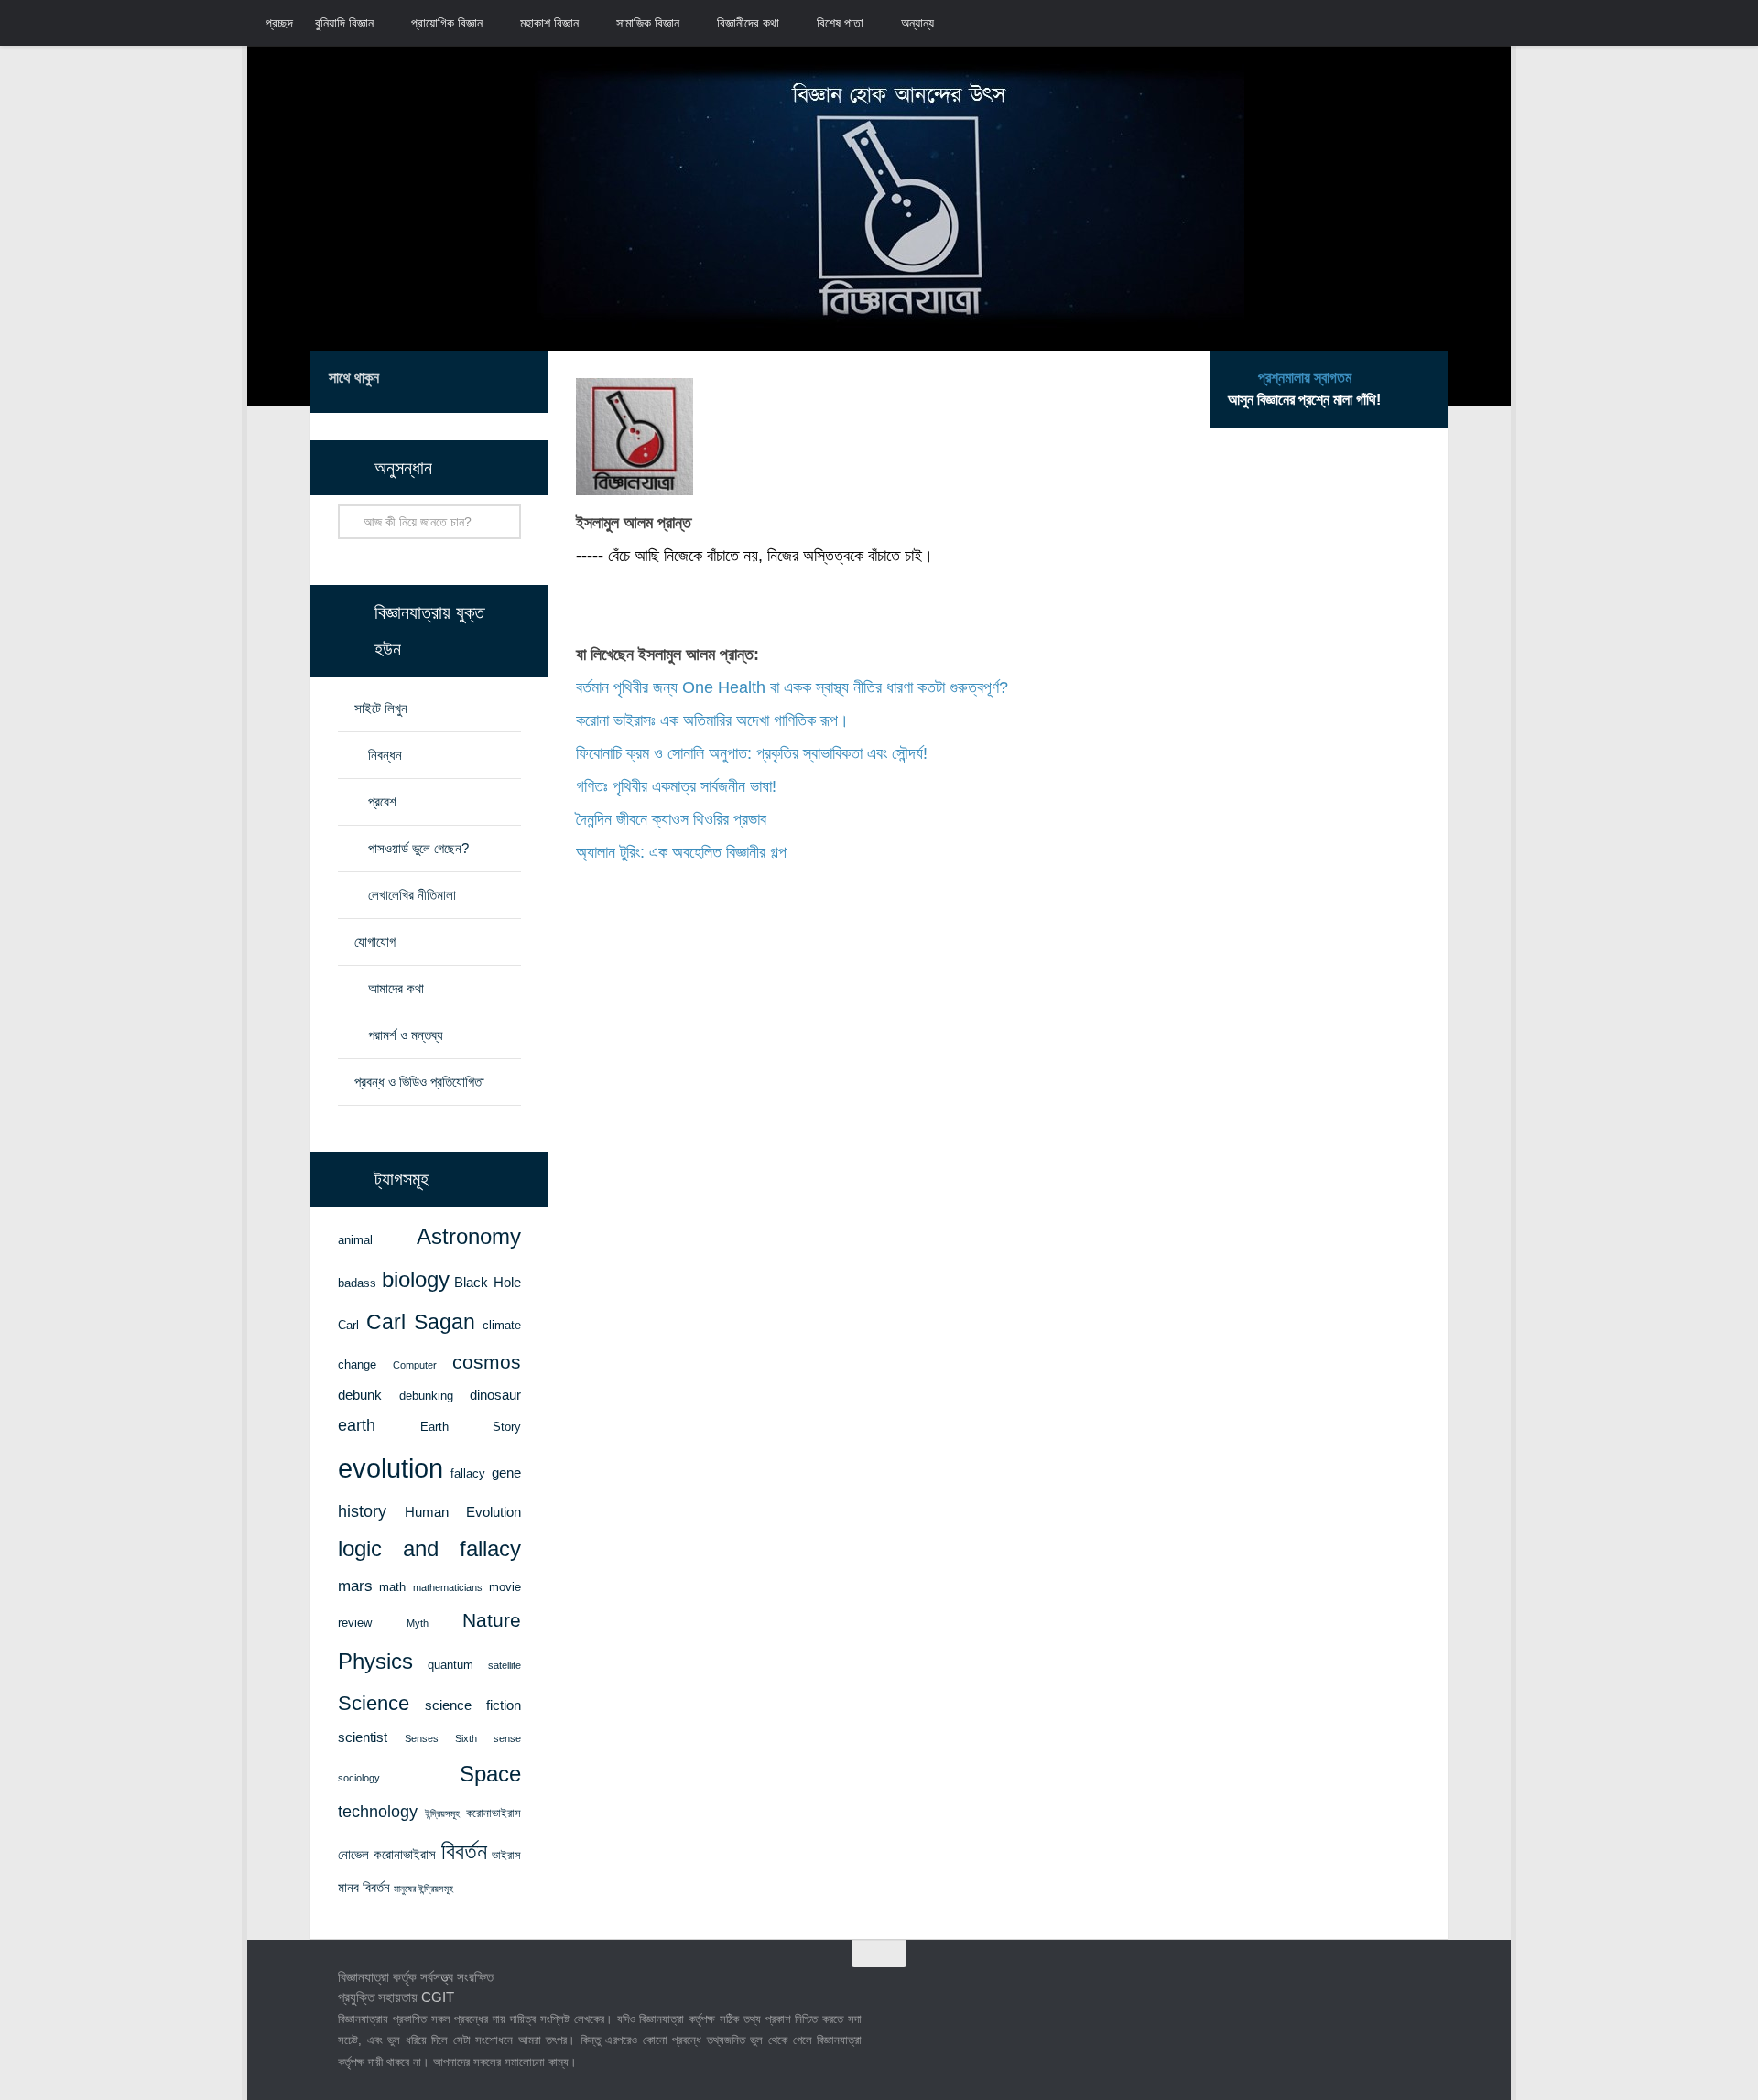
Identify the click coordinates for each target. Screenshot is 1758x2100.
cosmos (487, 1362)
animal (355, 1240)
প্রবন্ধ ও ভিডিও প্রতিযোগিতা (419, 1082)
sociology (359, 1778)
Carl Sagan (421, 1322)
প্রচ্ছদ (279, 23)
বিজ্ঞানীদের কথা (748, 23)
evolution (391, 1468)
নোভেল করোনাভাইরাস (387, 1855)
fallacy (468, 1473)
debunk (360, 1395)
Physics (375, 1661)
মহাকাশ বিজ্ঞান (549, 23)
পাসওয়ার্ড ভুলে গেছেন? (418, 848)
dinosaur (495, 1395)
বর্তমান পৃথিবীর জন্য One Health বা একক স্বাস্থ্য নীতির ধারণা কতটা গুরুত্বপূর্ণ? (792, 687)
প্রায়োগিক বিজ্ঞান (447, 23)
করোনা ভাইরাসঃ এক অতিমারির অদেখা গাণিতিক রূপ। (712, 720)
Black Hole (488, 1283)
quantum (450, 1665)
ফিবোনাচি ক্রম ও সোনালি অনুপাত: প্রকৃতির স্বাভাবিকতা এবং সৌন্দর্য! (752, 753)
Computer (415, 1365)
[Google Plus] (490, 381)
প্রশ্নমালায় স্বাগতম (1305, 378)
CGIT (438, 1997)
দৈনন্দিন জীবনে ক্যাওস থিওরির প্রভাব (671, 819)
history (362, 1511)
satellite (505, 1665)
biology (416, 1280)
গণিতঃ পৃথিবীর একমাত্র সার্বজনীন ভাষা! (676, 786)
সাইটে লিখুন (381, 708)
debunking (426, 1396)
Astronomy (469, 1237)
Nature (492, 1620)
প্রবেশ (382, 801)
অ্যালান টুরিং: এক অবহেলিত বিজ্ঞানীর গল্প (681, 852)
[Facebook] (431, 381)
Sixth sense (488, 1738)
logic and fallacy (429, 1549)
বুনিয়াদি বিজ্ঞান (344, 23)
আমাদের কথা (396, 988)
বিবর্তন (464, 1851)
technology (378, 1812)
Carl (348, 1325)
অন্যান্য (917, 23)
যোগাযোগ (375, 942)
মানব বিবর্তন (364, 1888)
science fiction (473, 1705)
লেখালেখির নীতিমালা (412, 895)
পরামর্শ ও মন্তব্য (406, 1035)
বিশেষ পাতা (840, 23)
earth (357, 1425)
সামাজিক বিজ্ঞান (648, 23)
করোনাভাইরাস (494, 1813)
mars (355, 1586)
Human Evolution (463, 1512)
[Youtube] (519, 381)
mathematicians (448, 1587)
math (392, 1587)
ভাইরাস (506, 1855)
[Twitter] (461, 381)
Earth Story (471, 1427)
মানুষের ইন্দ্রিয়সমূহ (423, 1889)
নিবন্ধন (385, 755)
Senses (422, 1738)
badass (357, 1283)
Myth (418, 1623)
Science (374, 1703)
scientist (363, 1737)
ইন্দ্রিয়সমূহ (442, 1813)
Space (490, 1774)
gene (506, 1473)
